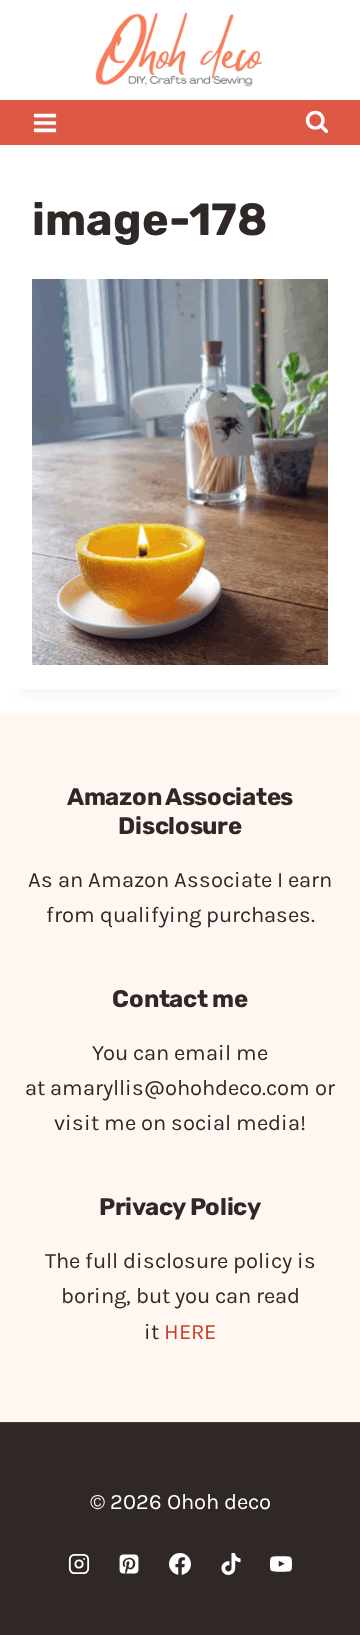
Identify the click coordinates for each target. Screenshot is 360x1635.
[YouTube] (281, 1564)
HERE (190, 1332)
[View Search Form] (316, 122)
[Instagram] (79, 1564)
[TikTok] (231, 1564)
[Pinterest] (129, 1564)
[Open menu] (45, 122)
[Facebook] (180, 1564)
